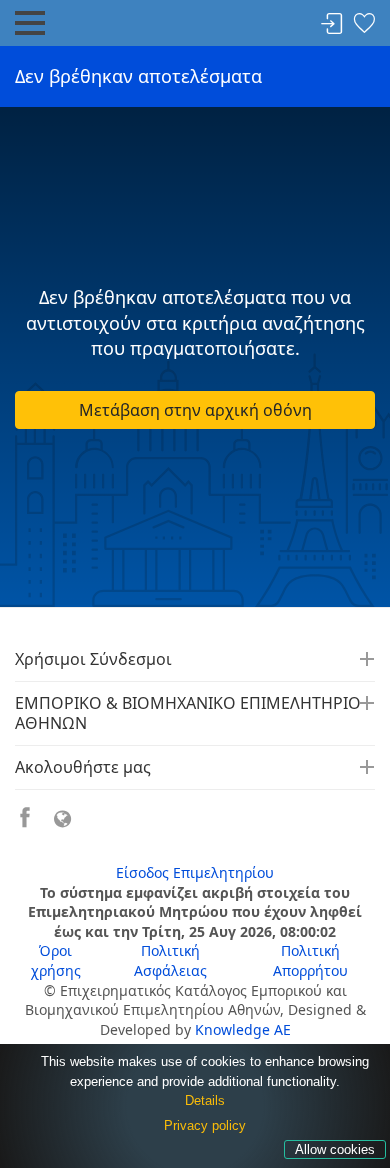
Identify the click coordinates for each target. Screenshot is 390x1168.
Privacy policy (205, 1125)
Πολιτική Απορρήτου (310, 960)
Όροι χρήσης (56, 960)
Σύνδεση (332, 24)
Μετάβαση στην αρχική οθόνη (195, 410)
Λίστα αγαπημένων (364, 24)
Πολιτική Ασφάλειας (170, 960)
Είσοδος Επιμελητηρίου (195, 872)
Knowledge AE (243, 1029)
